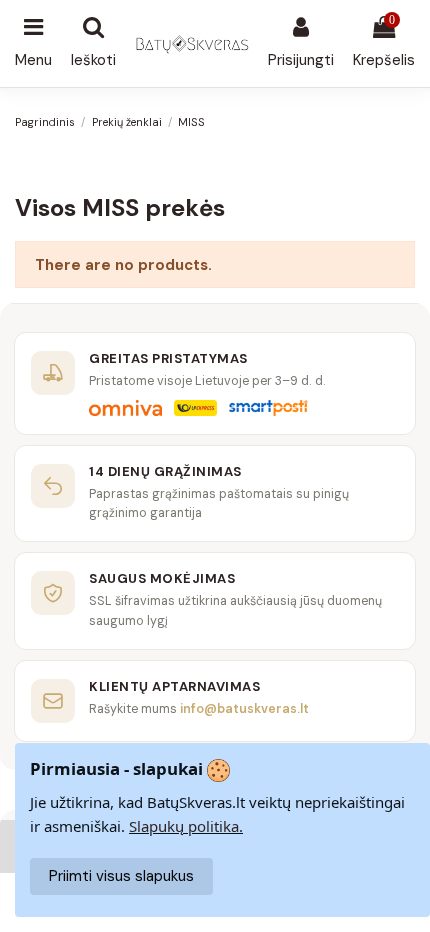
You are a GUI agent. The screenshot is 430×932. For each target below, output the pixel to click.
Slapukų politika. (186, 826)
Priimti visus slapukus (121, 876)
